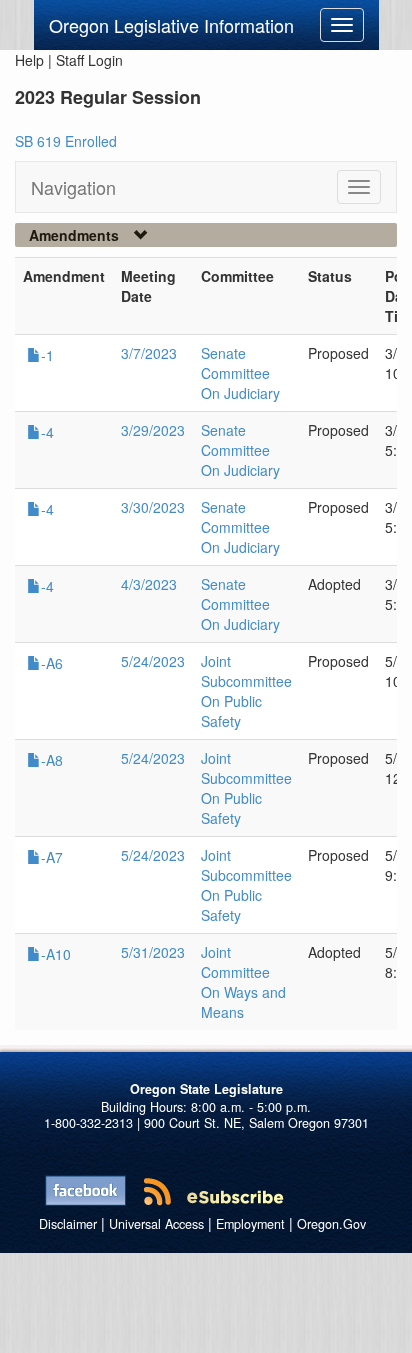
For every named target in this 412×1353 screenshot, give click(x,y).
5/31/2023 (153, 952)
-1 (47, 355)
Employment (250, 1224)
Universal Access (156, 1224)
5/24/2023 (153, 661)
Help (29, 60)
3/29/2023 (153, 430)
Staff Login (89, 60)
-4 (47, 432)
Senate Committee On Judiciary (240, 373)
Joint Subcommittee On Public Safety (246, 691)
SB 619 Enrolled (66, 141)
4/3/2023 (149, 584)
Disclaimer (68, 1224)
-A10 (56, 954)
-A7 (52, 857)
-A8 (52, 760)
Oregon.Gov (331, 1224)
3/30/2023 (153, 507)
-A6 (52, 663)
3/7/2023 (149, 353)
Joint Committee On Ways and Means (243, 982)
